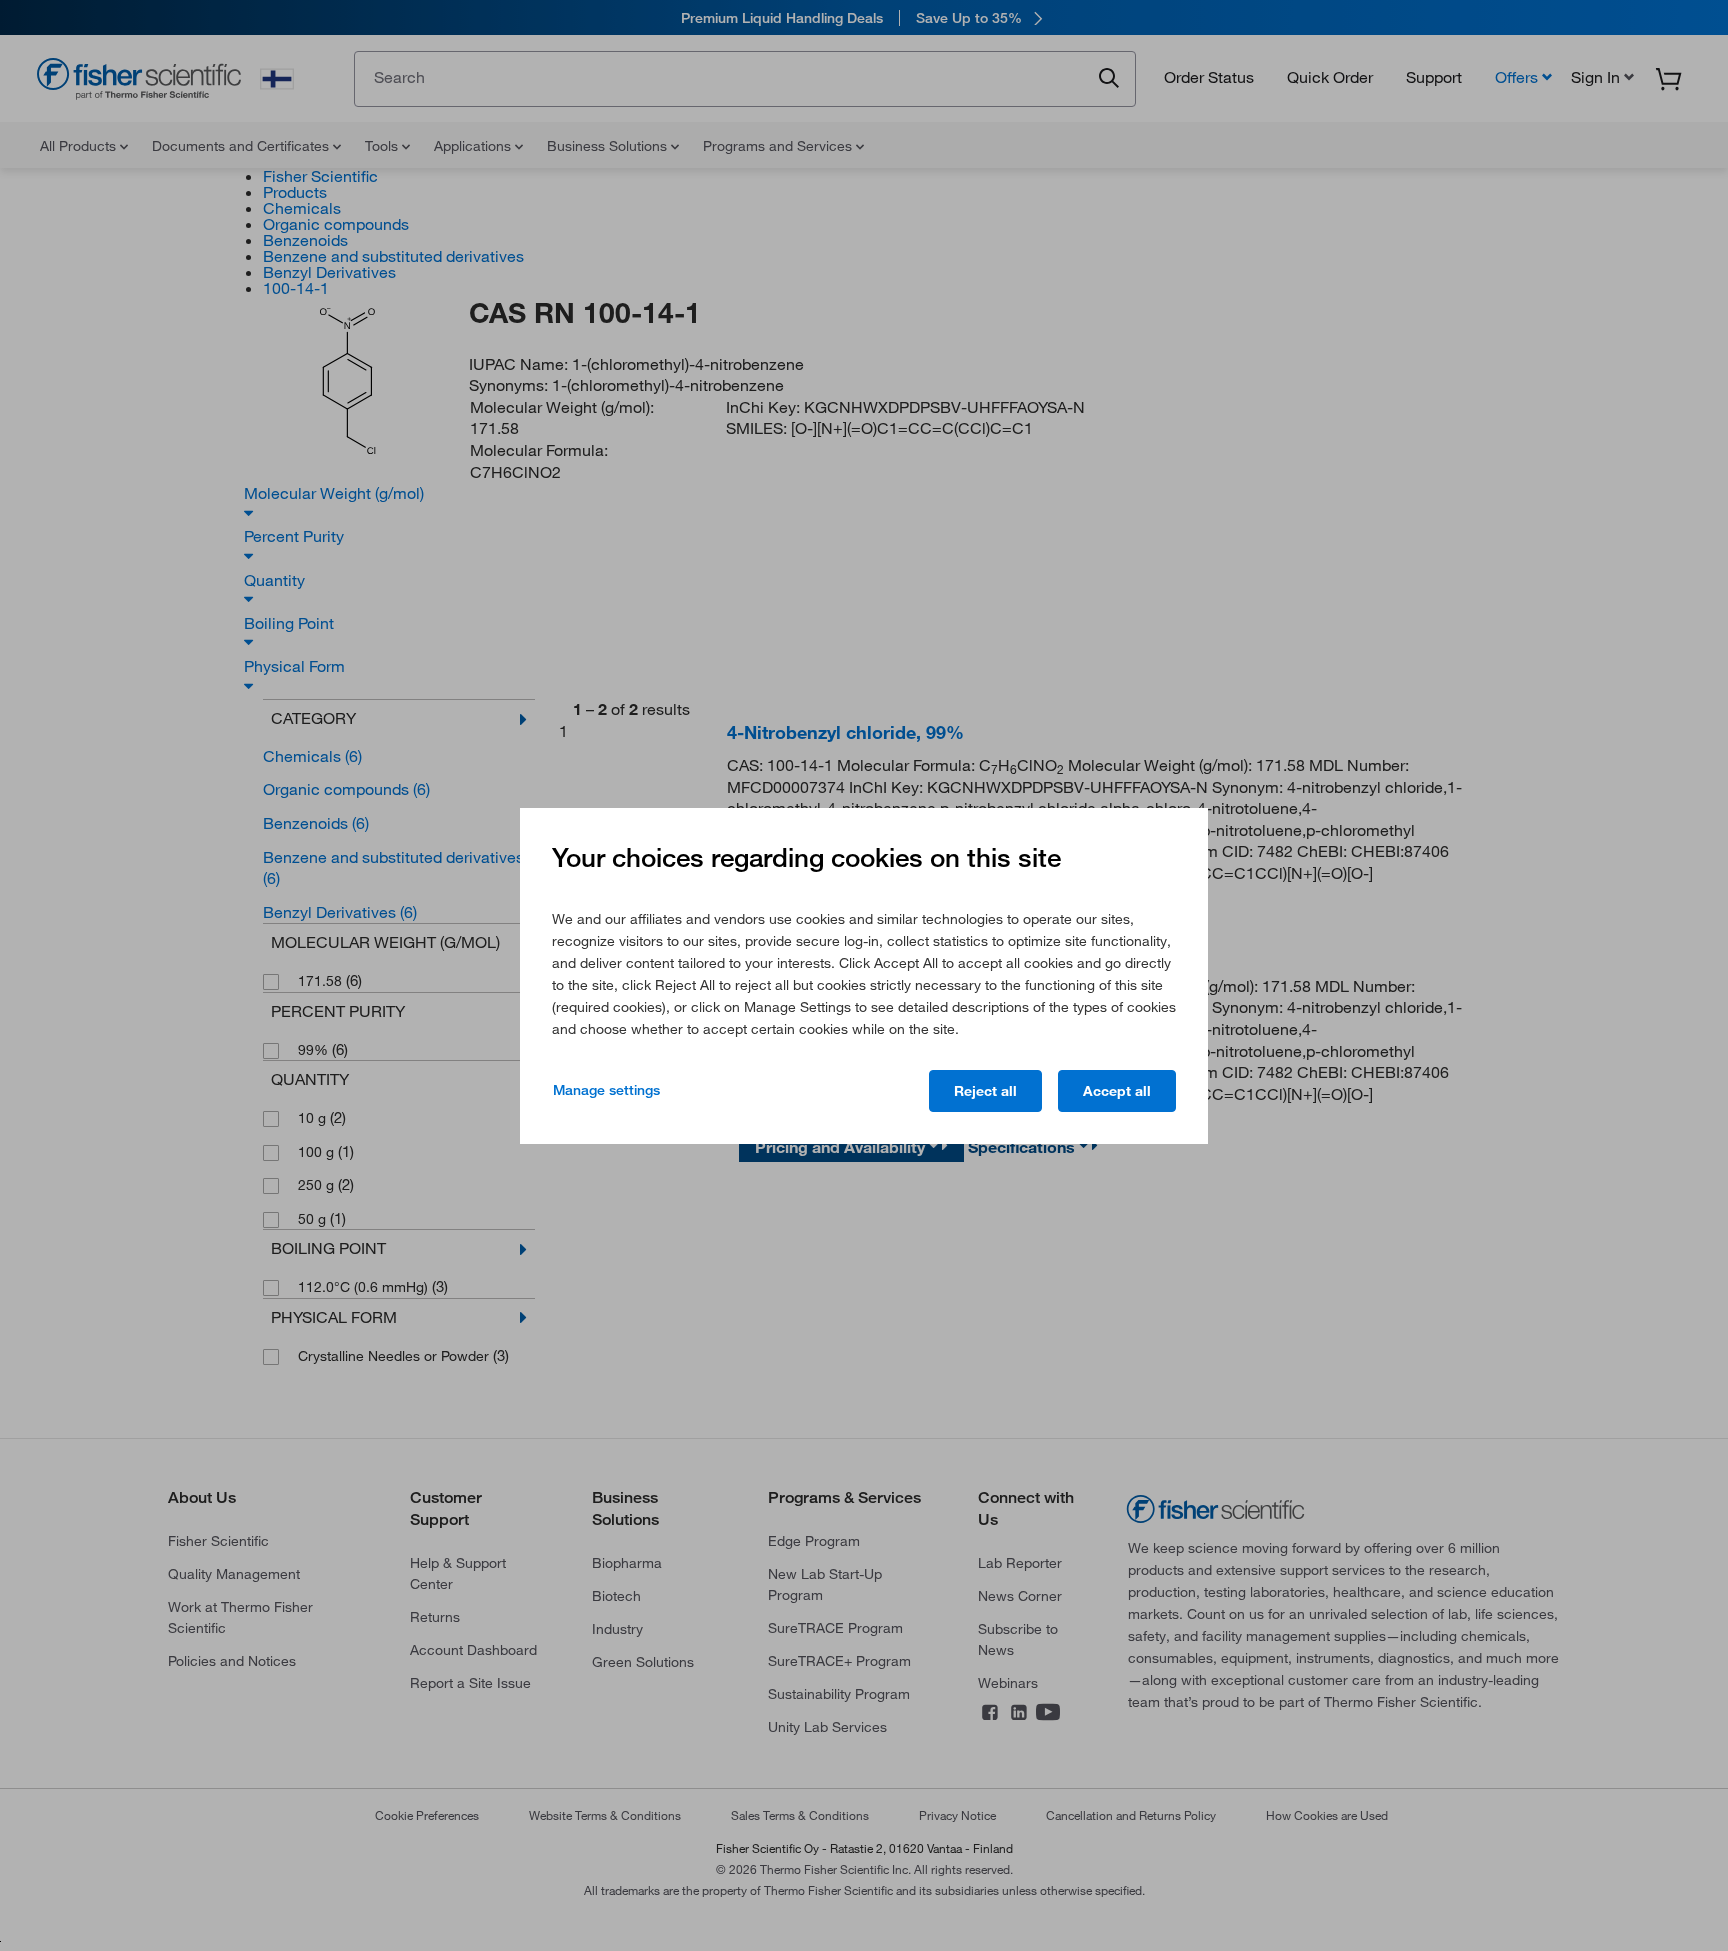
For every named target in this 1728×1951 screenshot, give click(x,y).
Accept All (1117, 1091)
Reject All (985, 1091)
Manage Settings (606, 1090)
